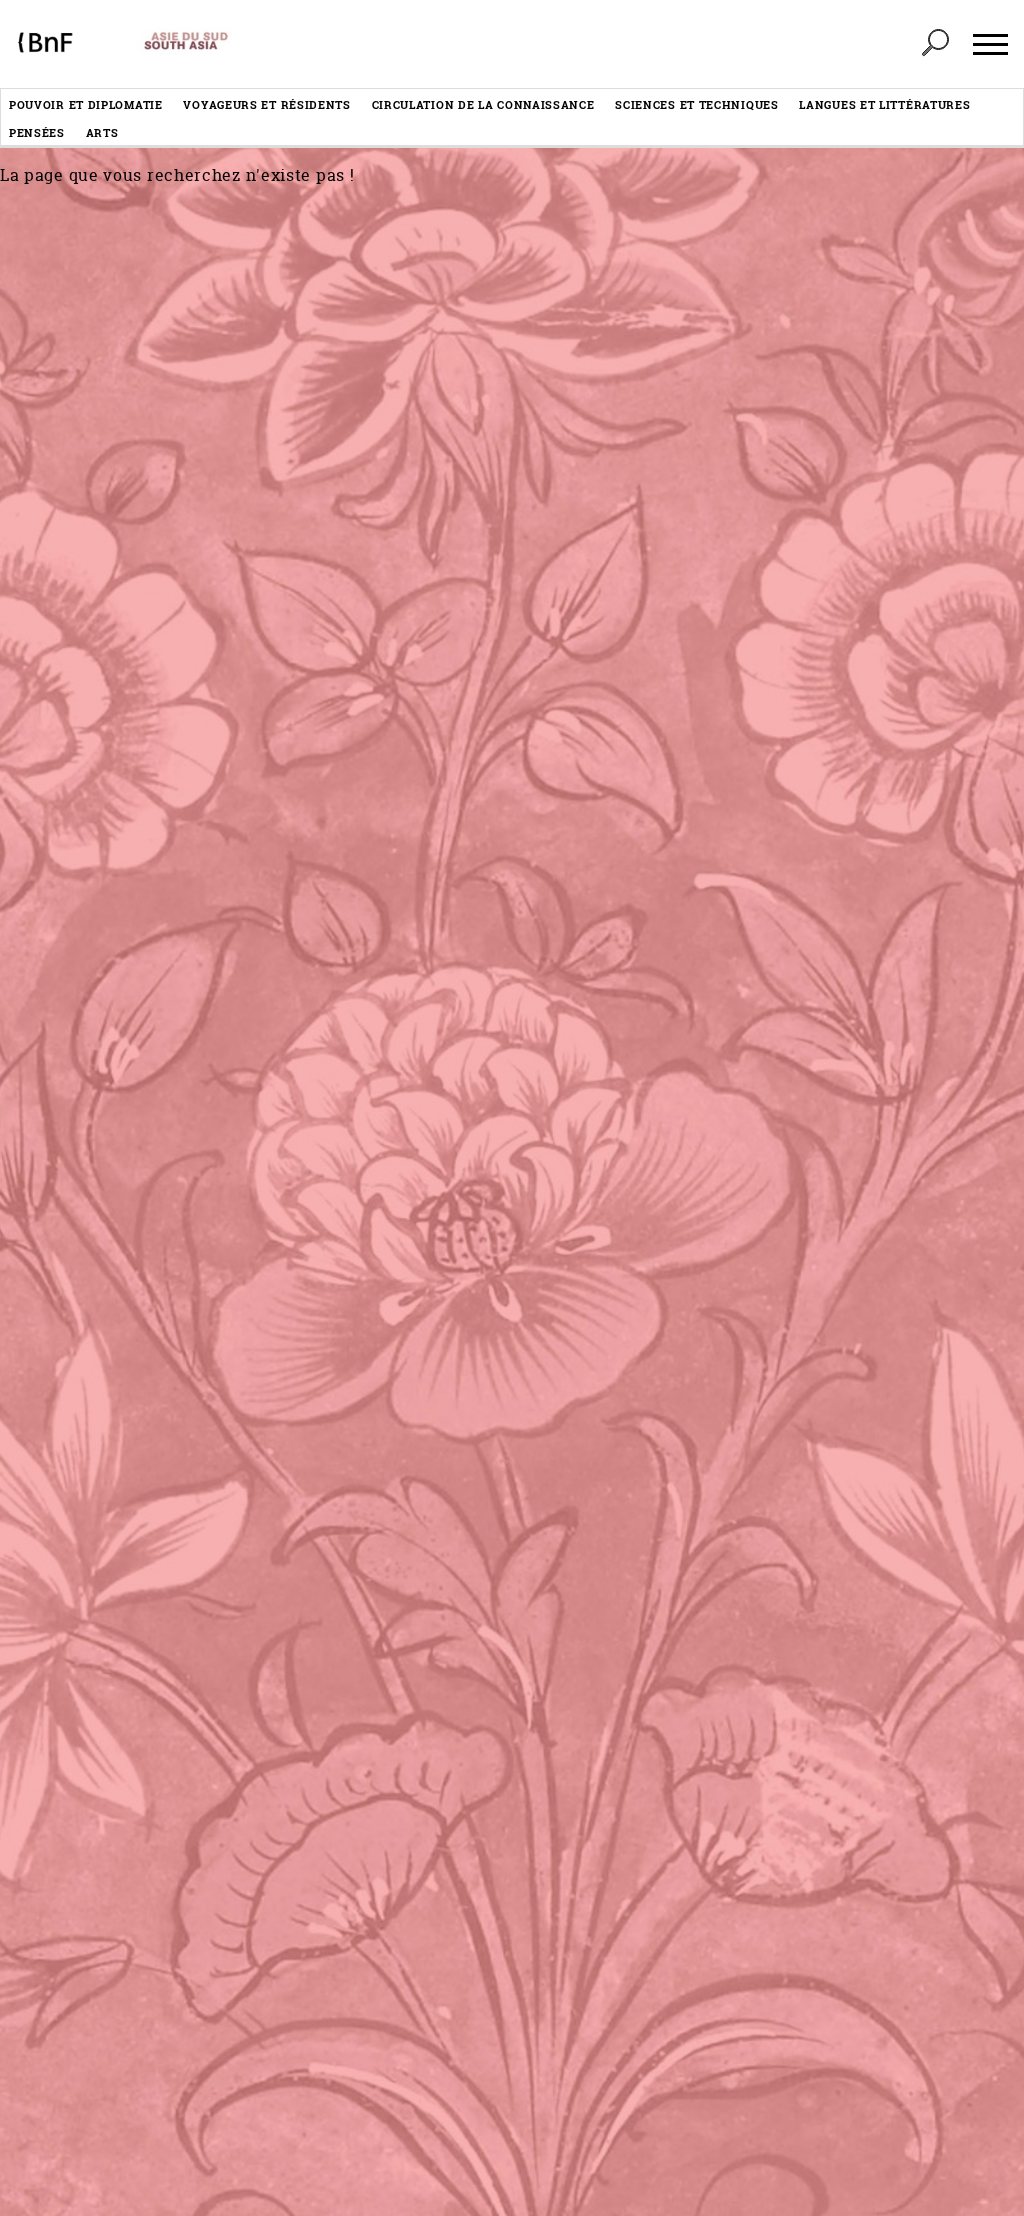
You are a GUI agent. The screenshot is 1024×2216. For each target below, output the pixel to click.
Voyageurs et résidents (266, 104)
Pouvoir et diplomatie (86, 104)
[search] (935, 44)
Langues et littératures (884, 104)
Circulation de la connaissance (483, 104)
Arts (102, 132)
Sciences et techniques (696, 104)
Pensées (37, 132)
